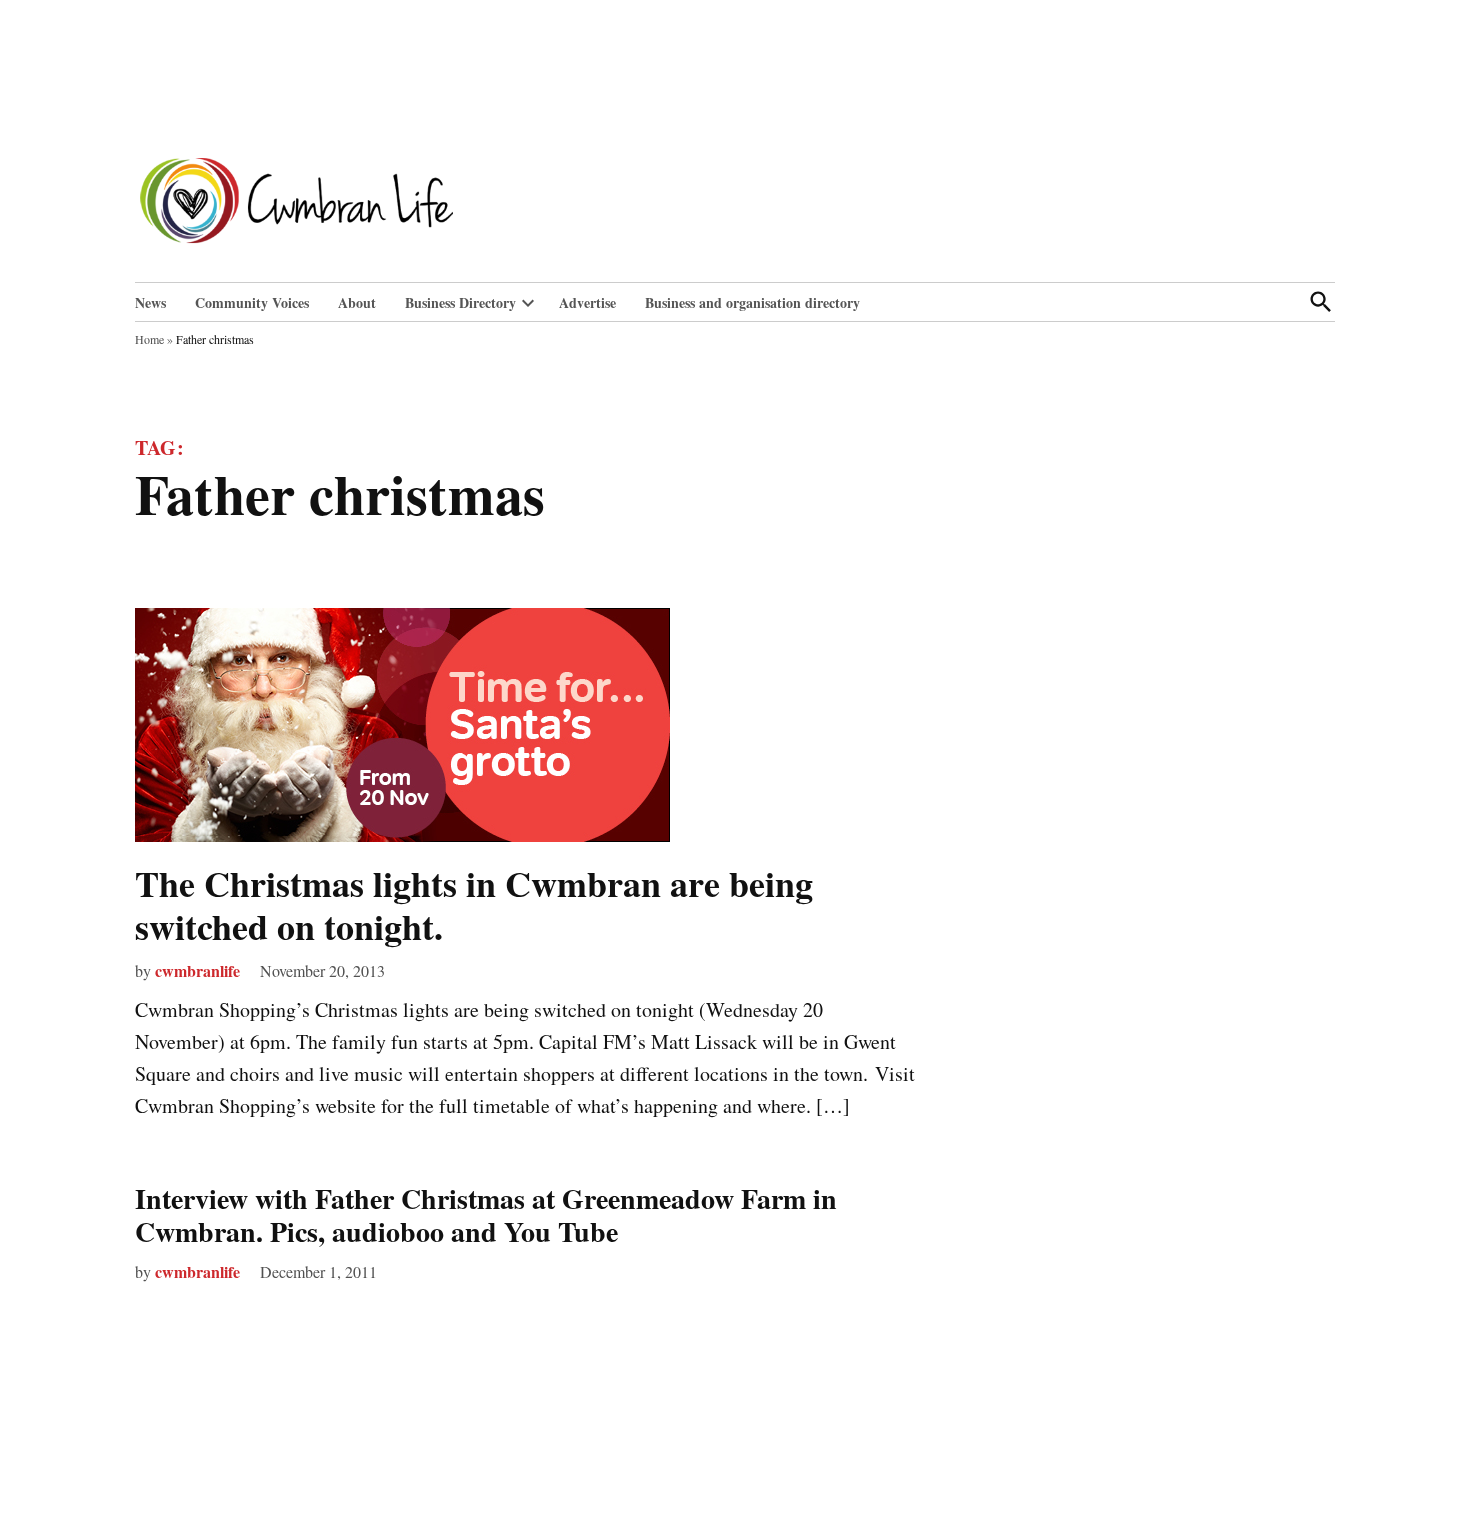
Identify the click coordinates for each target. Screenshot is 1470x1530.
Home (149, 339)
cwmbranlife (197, 970)
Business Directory (460, 302)
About (357, 302)
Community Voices (252, 302)
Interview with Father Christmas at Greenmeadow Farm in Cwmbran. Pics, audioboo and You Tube (486, 1215)
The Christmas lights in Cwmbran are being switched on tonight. (474, 904)
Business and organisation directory (752, 302)
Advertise (587, 302)
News (150, 302)
